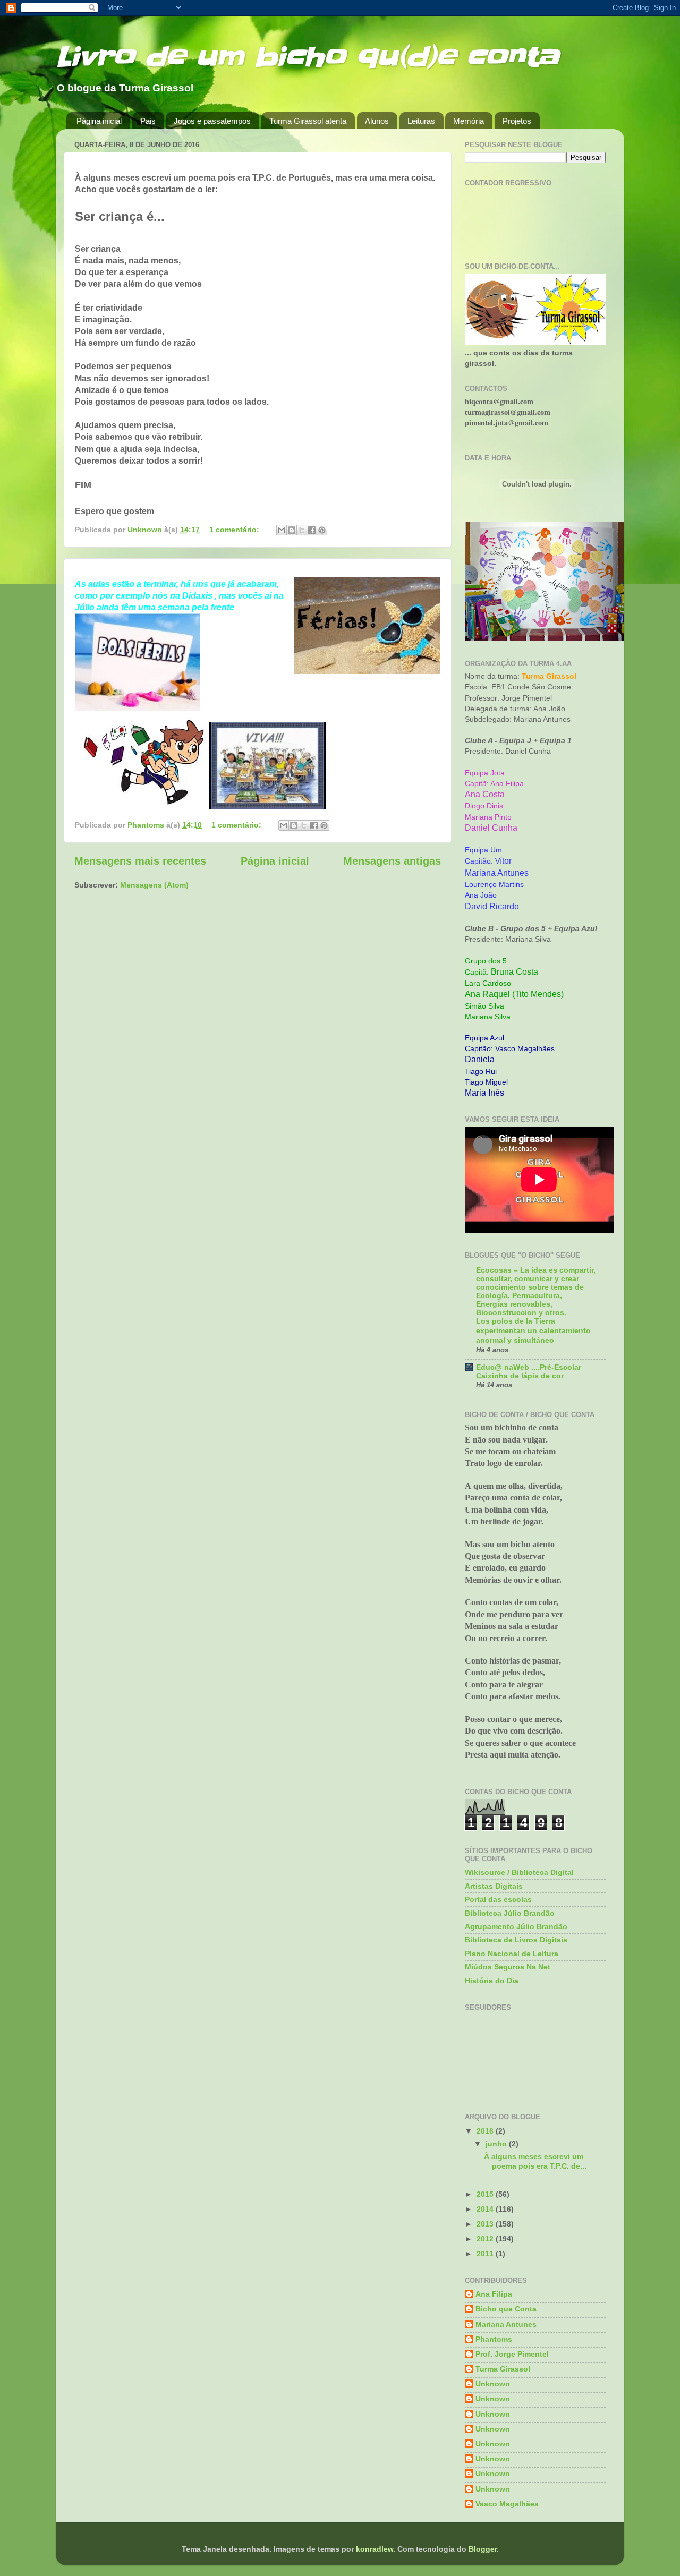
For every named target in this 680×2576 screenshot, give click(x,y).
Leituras (421, 121)
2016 (486, 2131)
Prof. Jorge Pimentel (512, 2354)
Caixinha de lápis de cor (520, 1376)
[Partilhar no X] (302, 530)
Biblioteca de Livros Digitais (516, 1940)
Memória (469, 121)
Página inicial (99, 121)
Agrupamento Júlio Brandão (516, 1926)
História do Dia (492, 1981)
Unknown (493, 2384)
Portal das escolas (498, 1899)
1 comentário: (235, 530)
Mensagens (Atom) (154, 885)
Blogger (483, 2549)
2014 (486, 2209)
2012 (486, 2239)
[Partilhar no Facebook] (312, 530)
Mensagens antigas (392, 861)
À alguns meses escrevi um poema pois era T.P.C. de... (535, 2161)
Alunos (377, 121)
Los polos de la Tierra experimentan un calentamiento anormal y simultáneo (533, 1331)
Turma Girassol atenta (308, 121)
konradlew (375, 2549)
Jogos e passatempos (212, 121)
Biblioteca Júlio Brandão (510, 1913)
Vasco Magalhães (507, 2504)
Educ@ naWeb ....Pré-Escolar (529, 1367)
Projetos (517, 121)
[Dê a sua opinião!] (292, 530)
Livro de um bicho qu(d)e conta (307, 57)
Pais (148, 121)
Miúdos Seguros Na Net (508, 1967)
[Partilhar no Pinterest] (322, 530)
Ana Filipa (494, 2294)
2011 (486, 2254)
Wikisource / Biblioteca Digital (519, 1872)
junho (497, 2144)
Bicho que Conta (506, 2309)
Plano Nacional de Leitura (512, 1954)
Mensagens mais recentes (140, 861)
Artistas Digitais (494, 1886)
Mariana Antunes (506, 2324)
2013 (486, 2224)
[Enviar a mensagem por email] (282, 530)
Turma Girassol (503, 2369)
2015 (486, 2194)
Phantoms (494, 2339)
